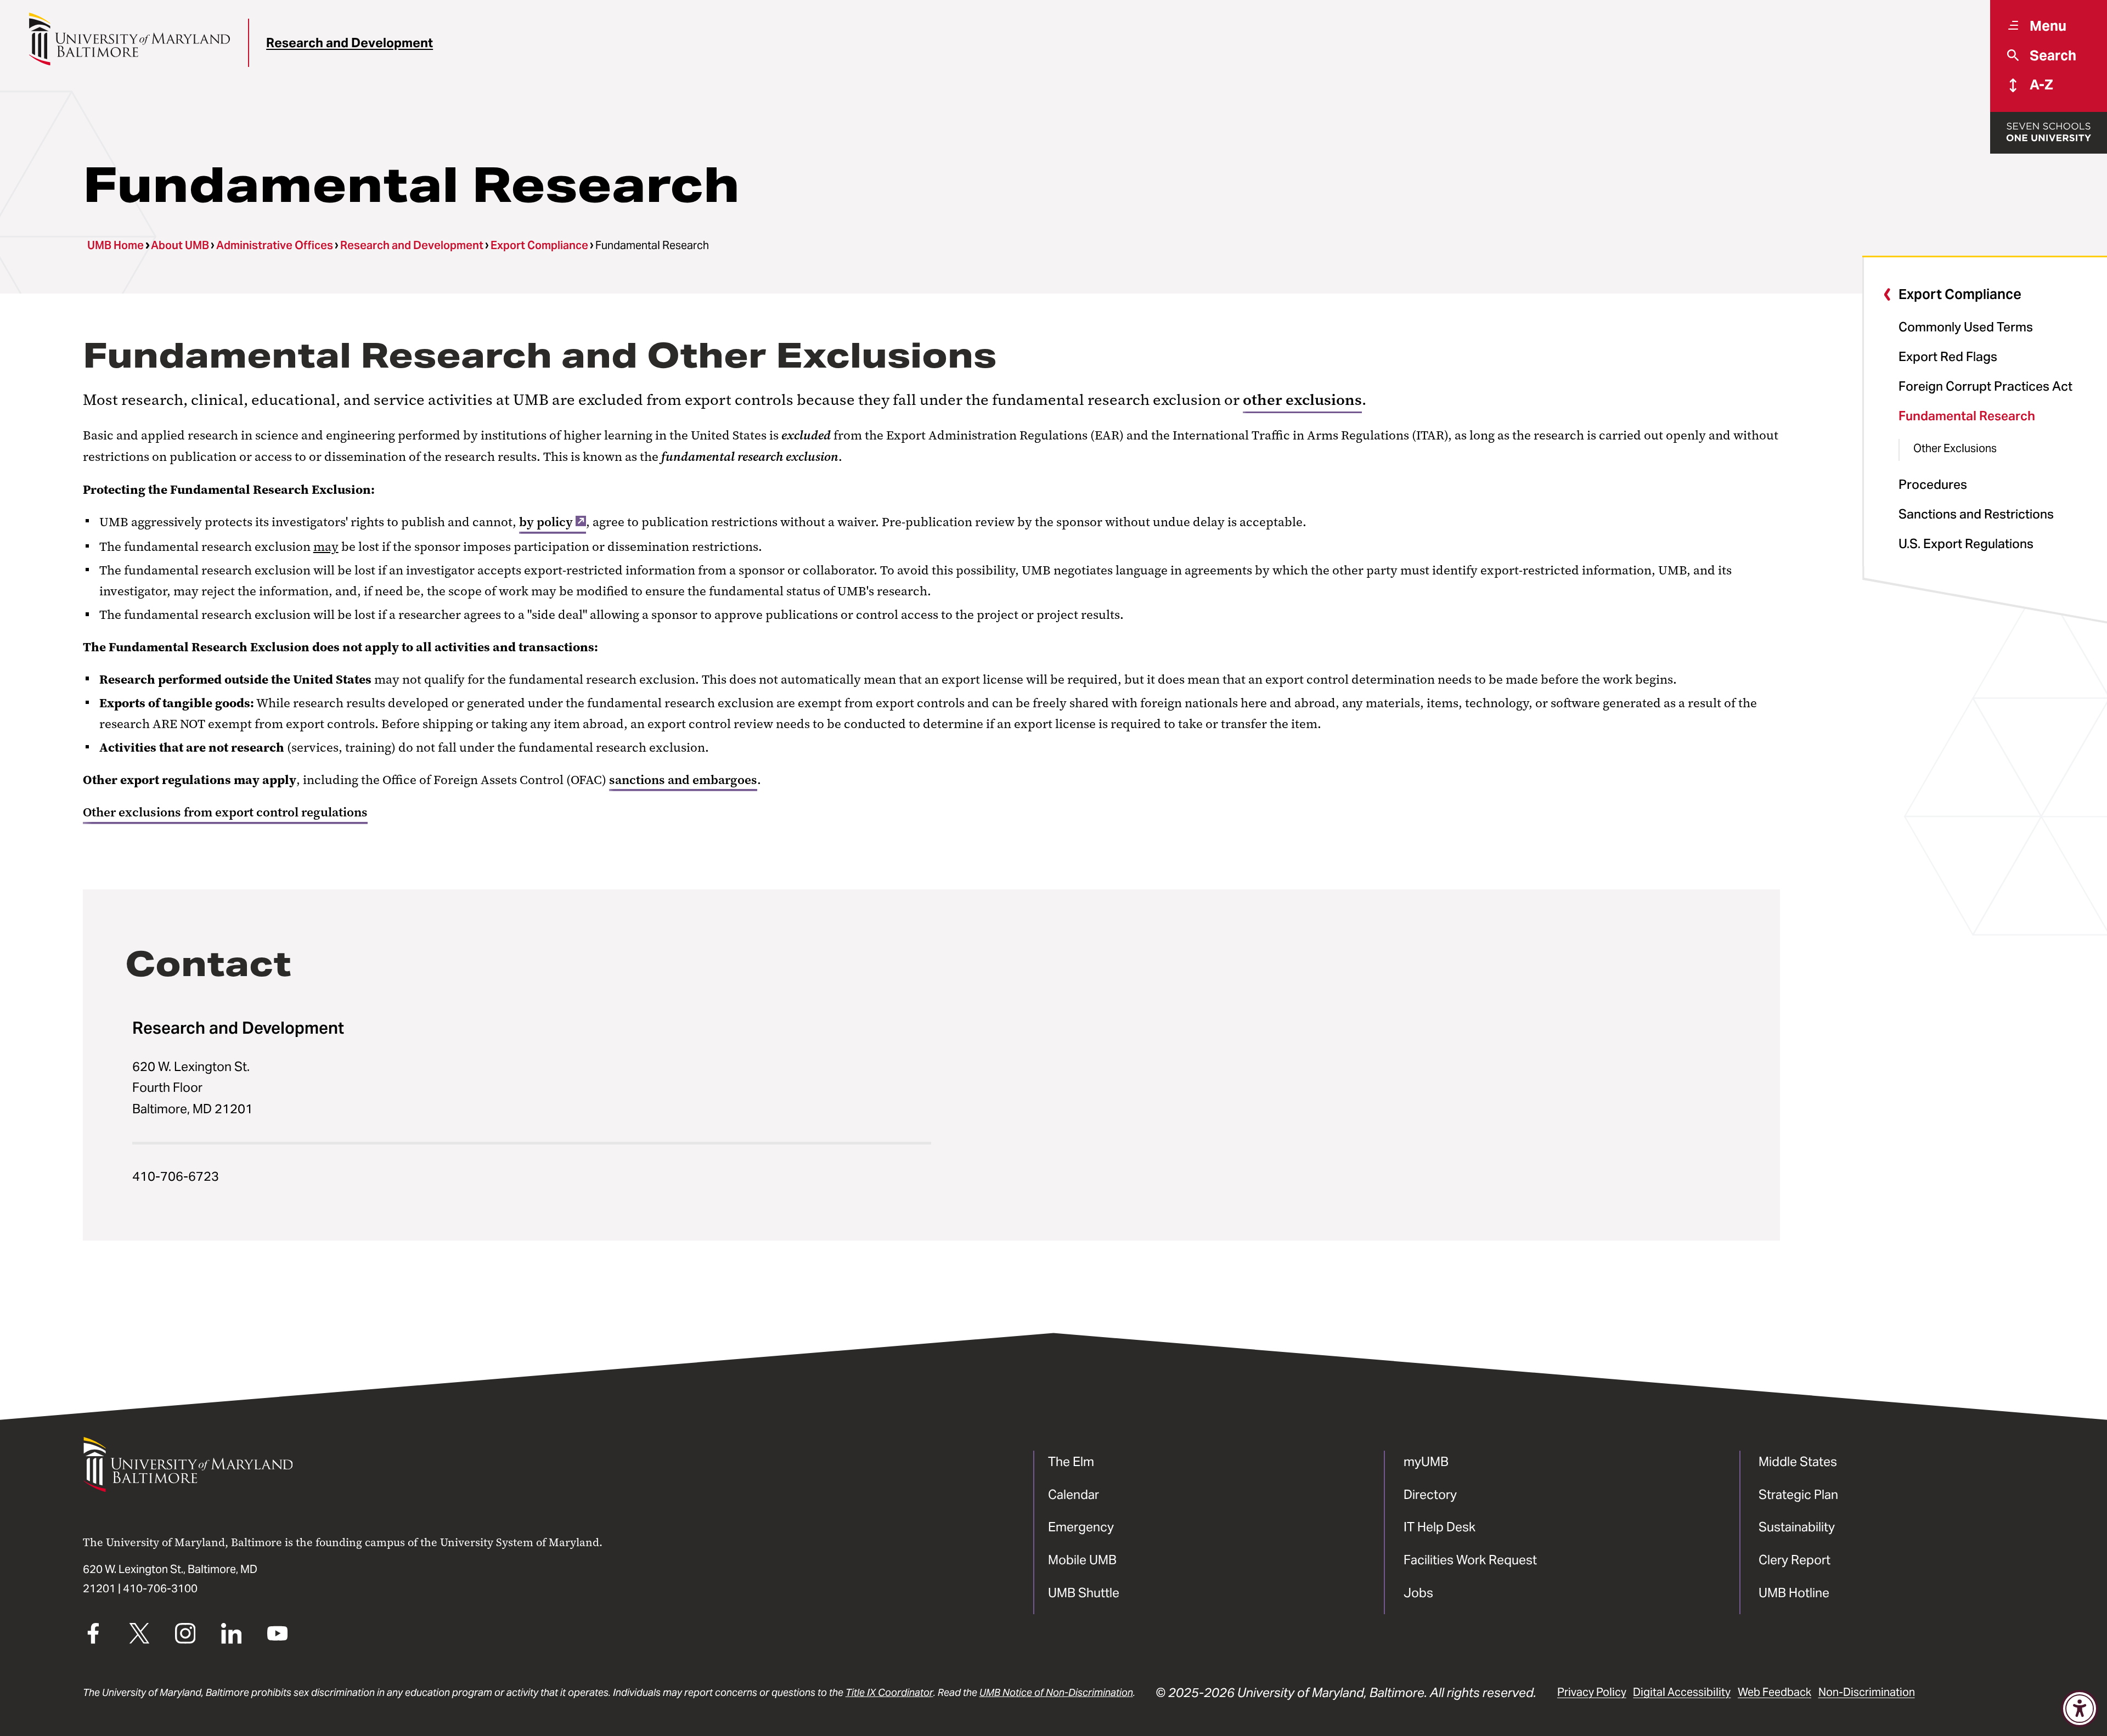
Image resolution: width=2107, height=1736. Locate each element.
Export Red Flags (1948, 356)
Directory (1430, 1494)
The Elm (1071, 1461)
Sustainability (1797, 1527)
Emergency (1081, 1527)
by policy (546, 522)
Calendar (1074, 1494)
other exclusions (1302, 400)
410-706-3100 (160, 1588)
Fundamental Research (1967, 416)
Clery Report (1795, 1560)
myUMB (1426, 1461)
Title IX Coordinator (889, 1692)
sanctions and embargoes (683, 780)
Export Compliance (539, 245)
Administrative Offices (275, 245)
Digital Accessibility (1682, 1692)
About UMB (180, 245)
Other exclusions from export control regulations (225, 812)
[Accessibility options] (2080, 1709)
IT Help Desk (1440, 1527)
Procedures (1933, 484)
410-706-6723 (176, 1176)
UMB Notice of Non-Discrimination (1056, 1692)
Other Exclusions (1955, 448)
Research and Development (350, 43)
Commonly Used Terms (1966, 327)
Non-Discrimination (1867, 1692)
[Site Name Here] (129, 39)
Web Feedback (1774, 1692)
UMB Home (116, 245)
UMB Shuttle (1084, 1593)
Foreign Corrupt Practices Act (1985, 386)
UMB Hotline (1794, 1593)
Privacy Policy (1592, 1692)
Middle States (1798, 1461)
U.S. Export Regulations (1966, 543)
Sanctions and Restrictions (1976, 514)
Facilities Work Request (1470, 1560)
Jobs (1418, 1593)
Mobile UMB (1082, 1560)
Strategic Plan (1798, 1494)
